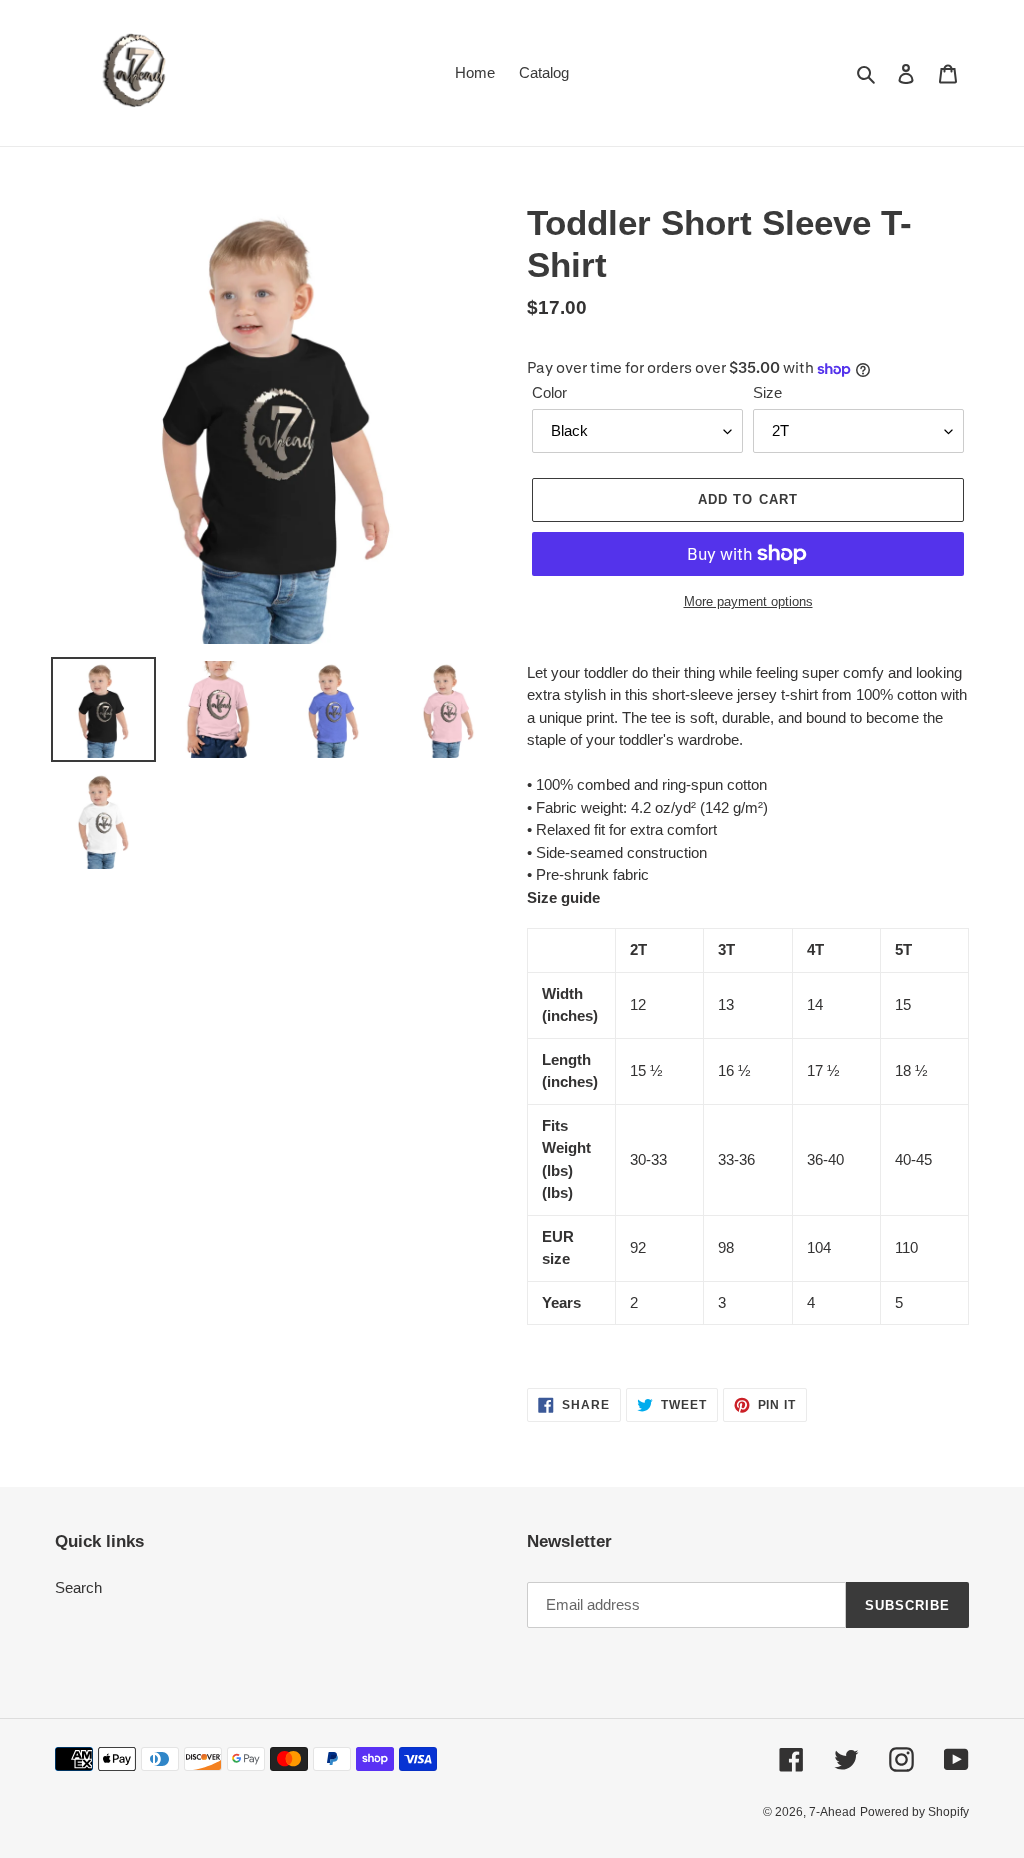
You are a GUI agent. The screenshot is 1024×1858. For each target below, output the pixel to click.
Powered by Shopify (914, 1812)
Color (549, 392)
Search (78, 1587)
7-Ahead (832, 1812)
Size (767, 392)
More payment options (748, 601)
